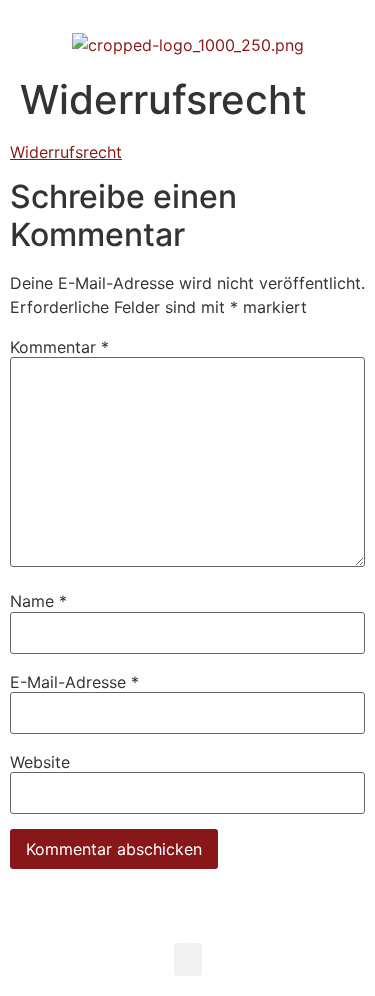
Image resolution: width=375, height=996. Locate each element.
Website (40, 762)
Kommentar (59, 347)
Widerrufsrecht (66, 152)
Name (38, 601)
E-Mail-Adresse (74, 682)
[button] (188, 959)
